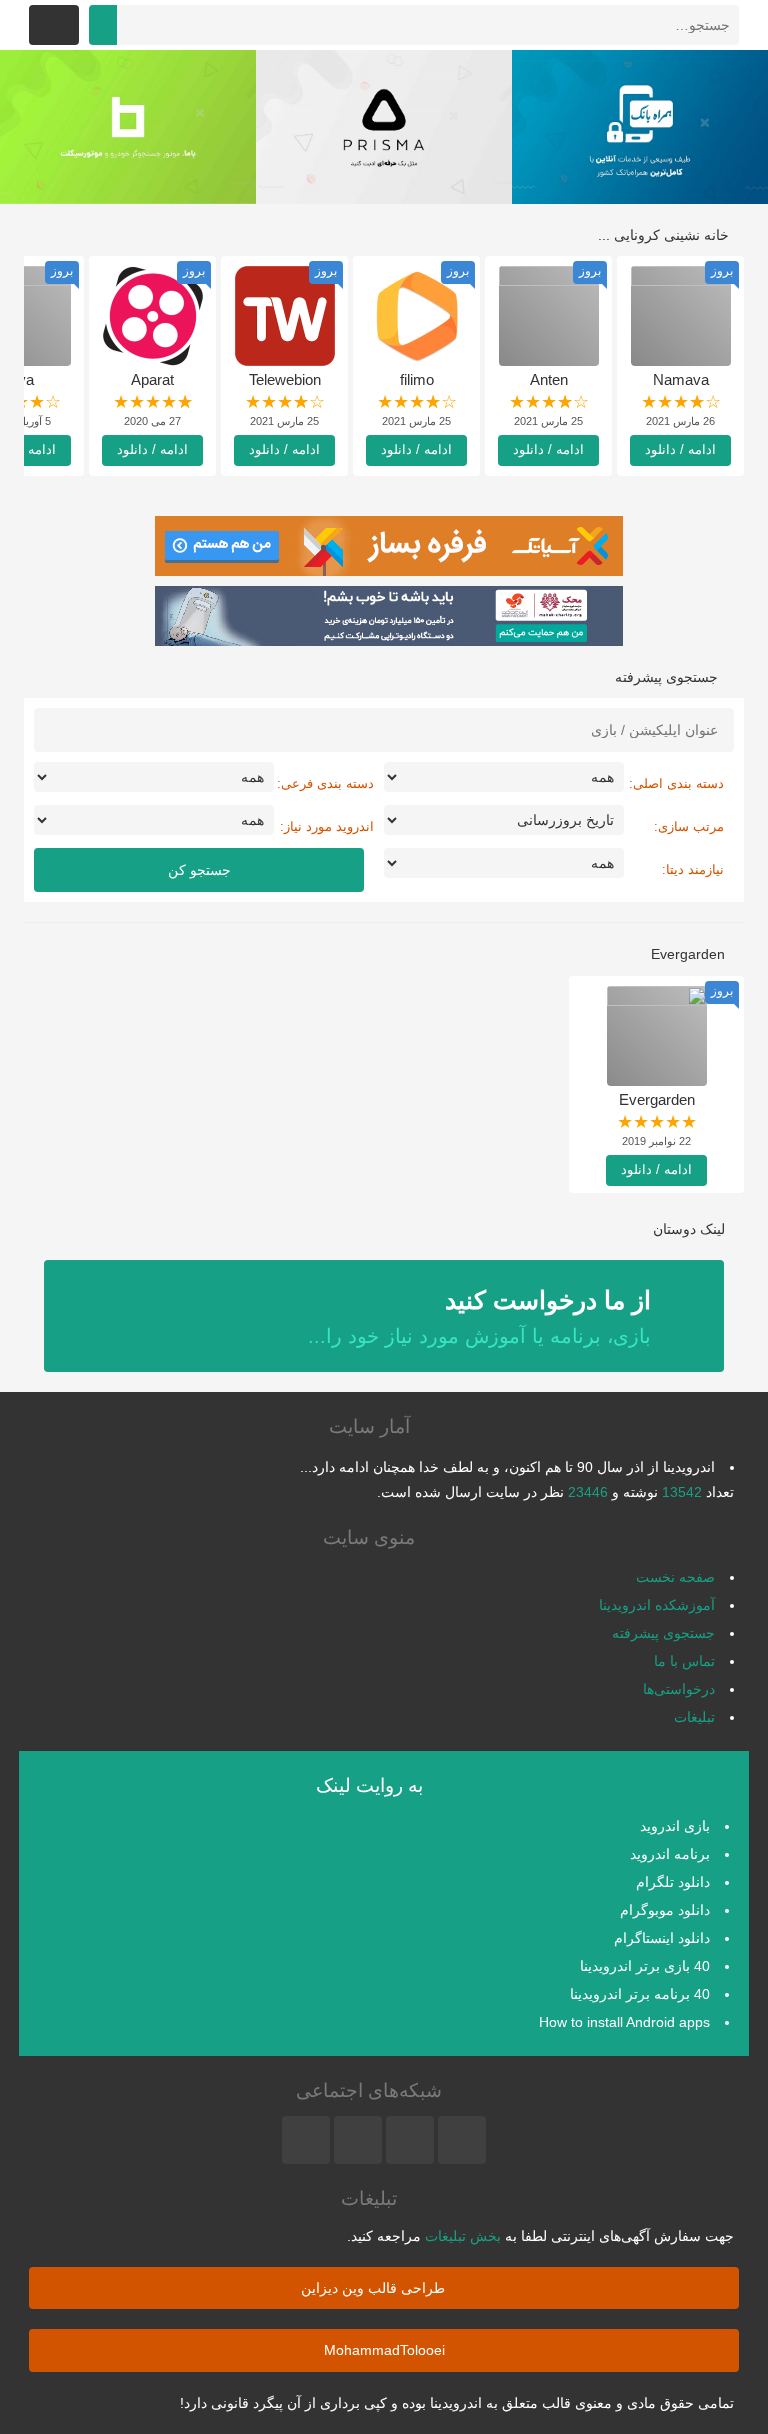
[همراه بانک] (640, 127)
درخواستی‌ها (679, 1689)
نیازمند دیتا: (693, 869)
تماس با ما (684, 1661)
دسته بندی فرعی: (325, 783)
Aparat (152, 379)
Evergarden (657, 1099)
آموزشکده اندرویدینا (657, 1605)
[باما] (128, 127)
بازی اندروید (675, 1826)
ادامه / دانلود (680, 449)
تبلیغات (694, 1717)
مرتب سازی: (689, 826)
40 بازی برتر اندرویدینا (645, 1966)
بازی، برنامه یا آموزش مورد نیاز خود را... (479, 1316)
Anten (549, 379)
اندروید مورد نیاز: (327, 826)
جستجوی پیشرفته (663, 1633)
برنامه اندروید (670, 1854)
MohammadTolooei (384, 2350)
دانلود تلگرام (673, 1882)
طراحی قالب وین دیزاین (375, 2288)
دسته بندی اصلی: (676, 783)
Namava (681, 379)
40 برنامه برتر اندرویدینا (640, 1994)
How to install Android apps (624, 2022)
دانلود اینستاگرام (662, 1938)
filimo (417, 379)
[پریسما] (384, 127)
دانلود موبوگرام (665, 1910)
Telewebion (285, 379)
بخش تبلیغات (463, 2236)
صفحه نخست (675, 1577)
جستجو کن (199, 870)
